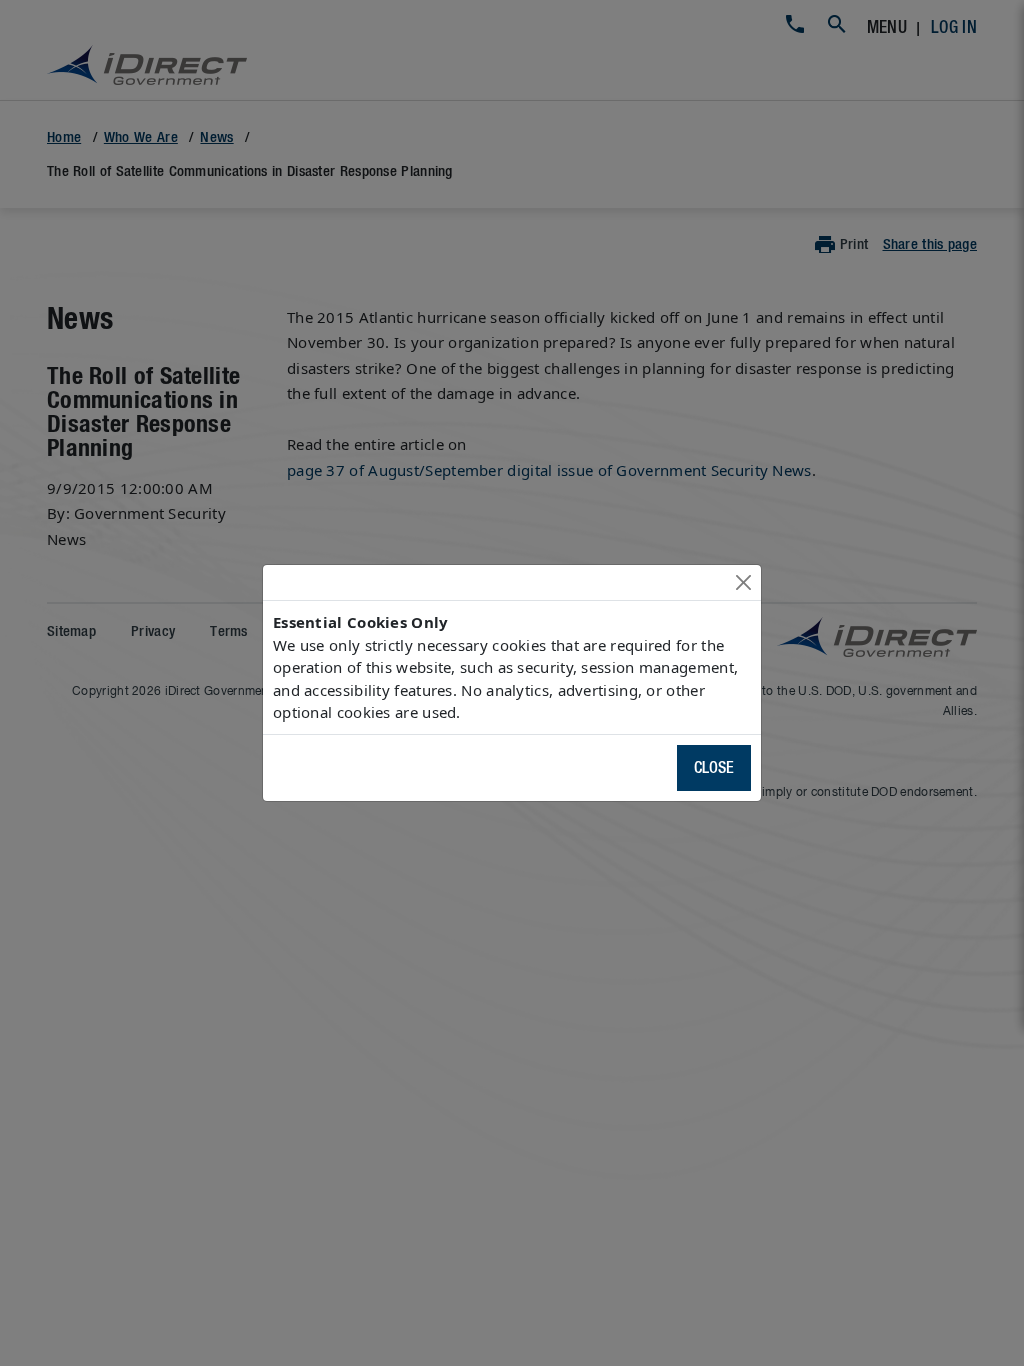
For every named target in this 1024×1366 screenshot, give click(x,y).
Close (714, 768)
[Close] (743, 582)
